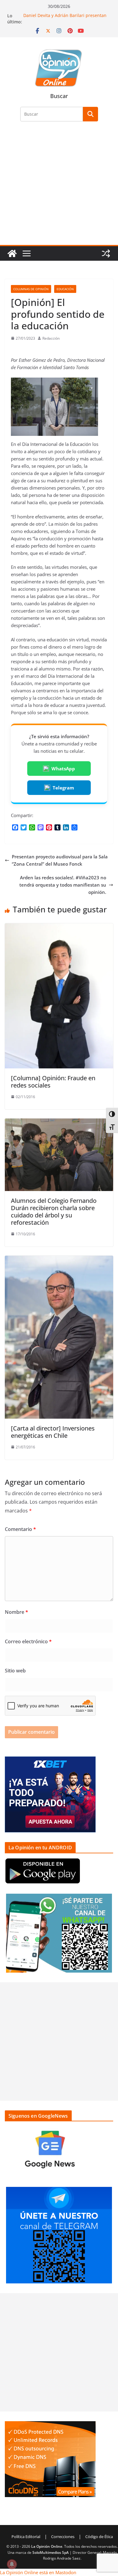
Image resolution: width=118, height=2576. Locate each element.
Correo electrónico (28, 1641)
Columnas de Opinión (31, 289)
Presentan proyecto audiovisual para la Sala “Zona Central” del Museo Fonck (60, 860)
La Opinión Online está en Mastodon (38, 2572)
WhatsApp (63, 769)
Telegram (63, 788)
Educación (65, 289)
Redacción (51, 338)
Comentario (20, 1529)
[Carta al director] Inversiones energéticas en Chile (53, 1432)
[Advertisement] (59, 187)
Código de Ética (99, 2537)
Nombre (16, 1612)
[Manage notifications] (12, 2564)
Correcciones (63, 2537)
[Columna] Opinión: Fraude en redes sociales (53, 1082)
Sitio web (15, 1671)
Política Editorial (26, 2537)
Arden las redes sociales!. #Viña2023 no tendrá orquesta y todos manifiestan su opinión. (63, 885)
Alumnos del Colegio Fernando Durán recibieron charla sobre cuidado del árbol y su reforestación (54, 1212)
